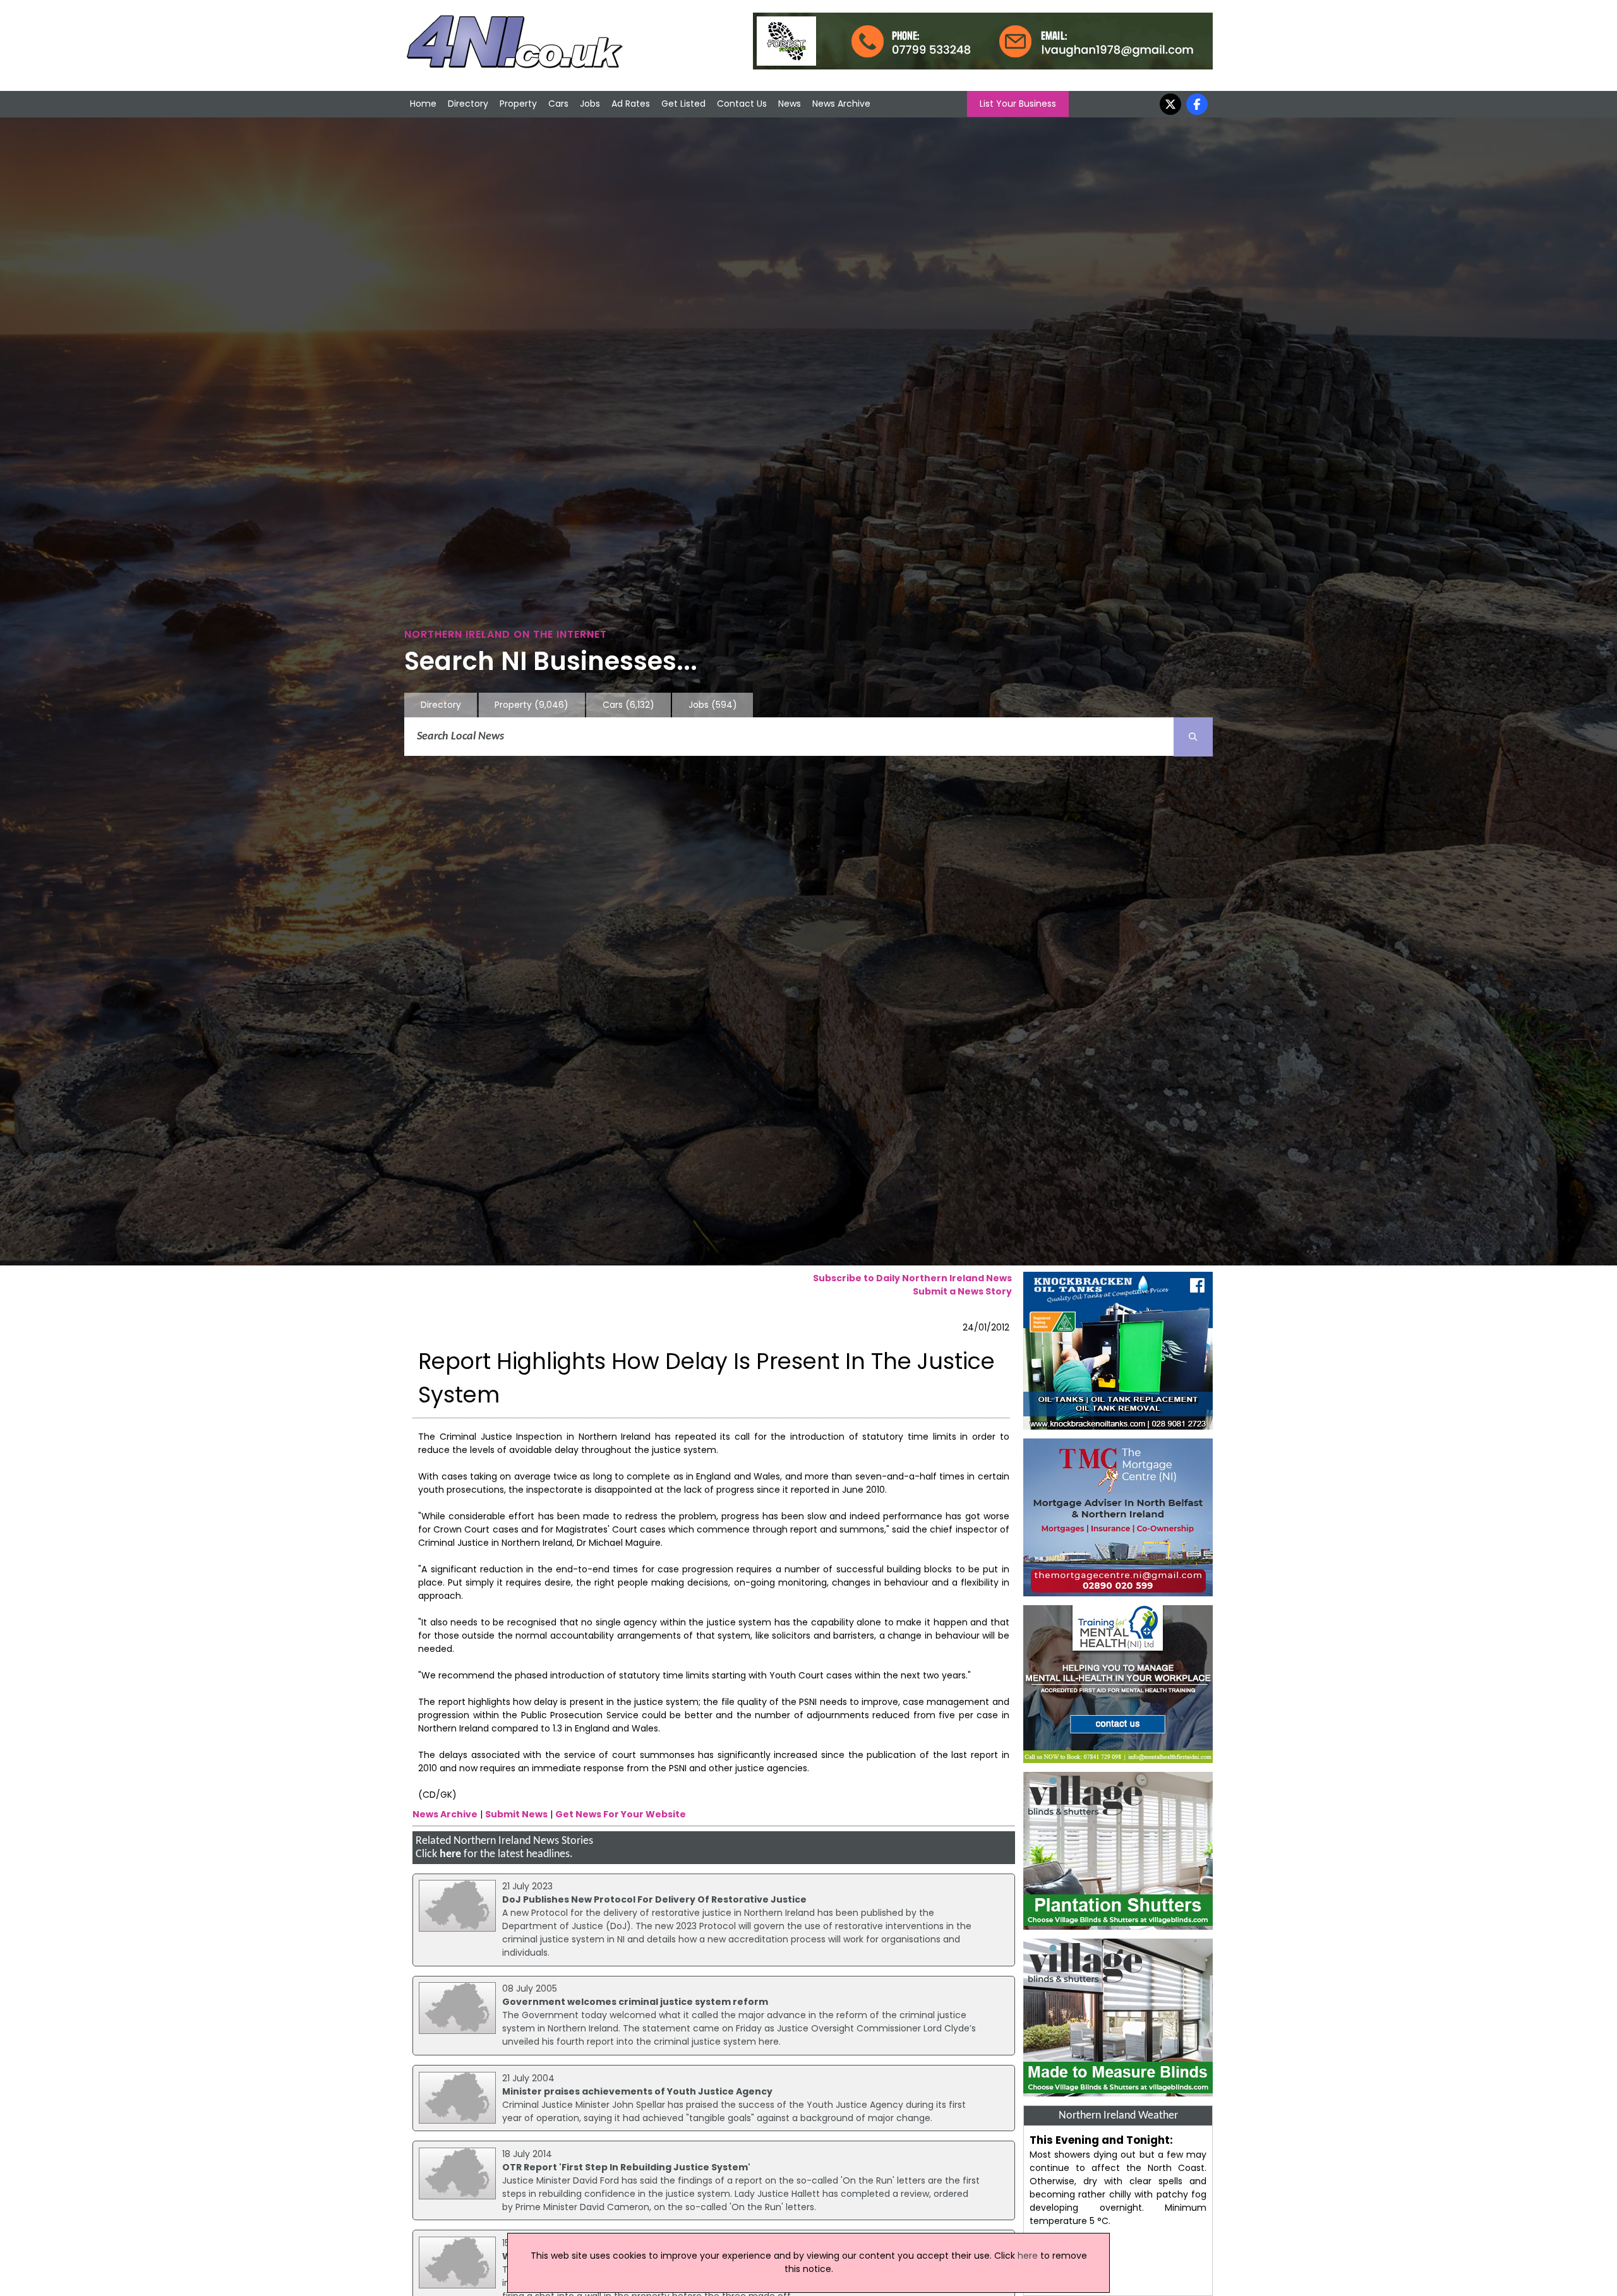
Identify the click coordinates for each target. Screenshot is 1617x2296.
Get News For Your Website (621, 1814)
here (450, 1854)
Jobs (590, 104)
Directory (468, 104)
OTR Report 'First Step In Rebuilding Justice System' (626, 2167)
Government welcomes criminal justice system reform (635, 2002)
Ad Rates (631, 104)
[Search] (1193, 737)
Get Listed (683, 104)
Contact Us (742, 104)
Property (518, 104)
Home (423, 104)
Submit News (516, 1814)
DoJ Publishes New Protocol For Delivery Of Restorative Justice (654, 1899)
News (790, 104)
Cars (558, 104)
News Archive (841, 104)
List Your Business (1018, 104)
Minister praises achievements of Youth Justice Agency (637, 2091)
